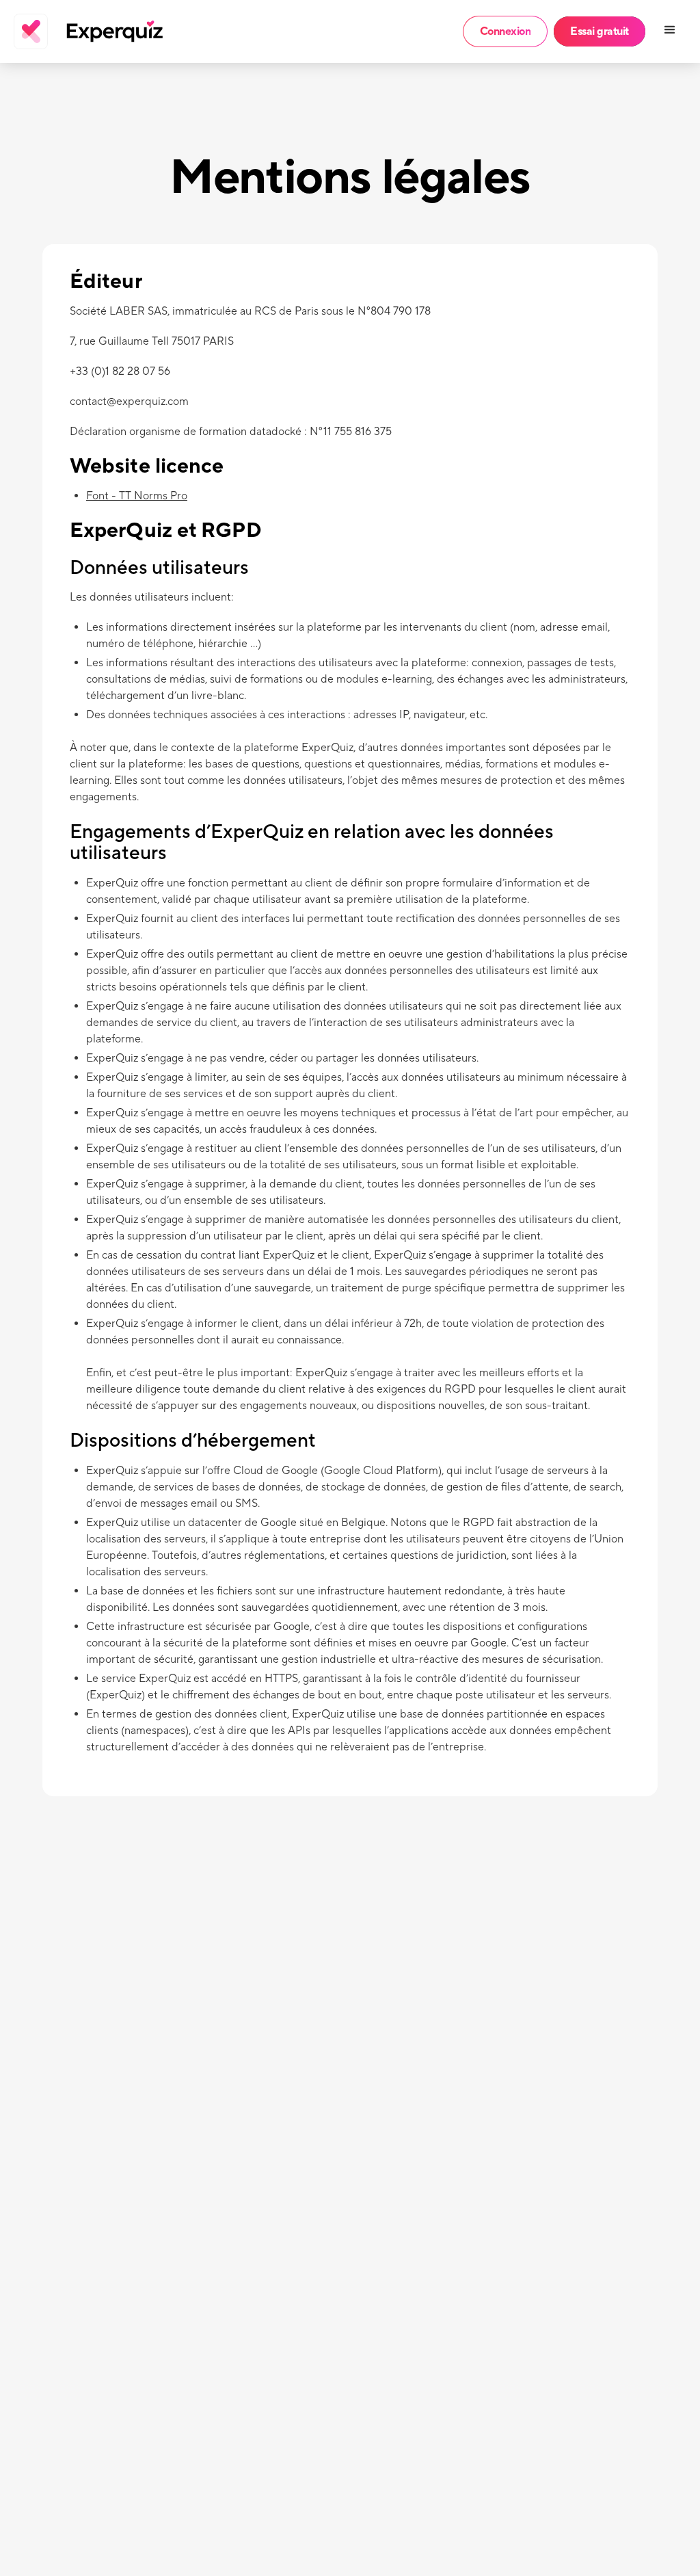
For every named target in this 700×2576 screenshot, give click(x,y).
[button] (671, 31)
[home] (66, 31)
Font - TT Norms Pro (137, 496)
